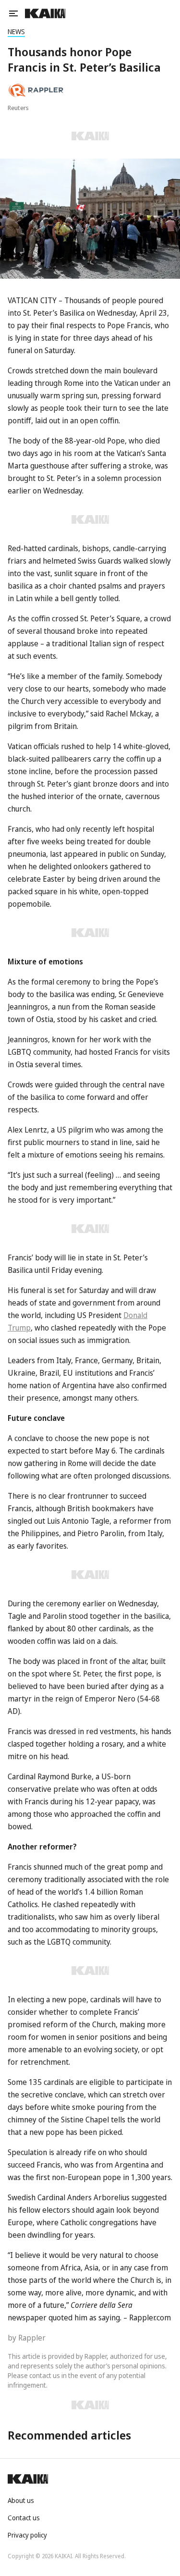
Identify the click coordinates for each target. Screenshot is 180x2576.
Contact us (24, 2518)
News (16, 31)
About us (21, 2500)
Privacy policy (27, 2535)
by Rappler (27, 2338)
